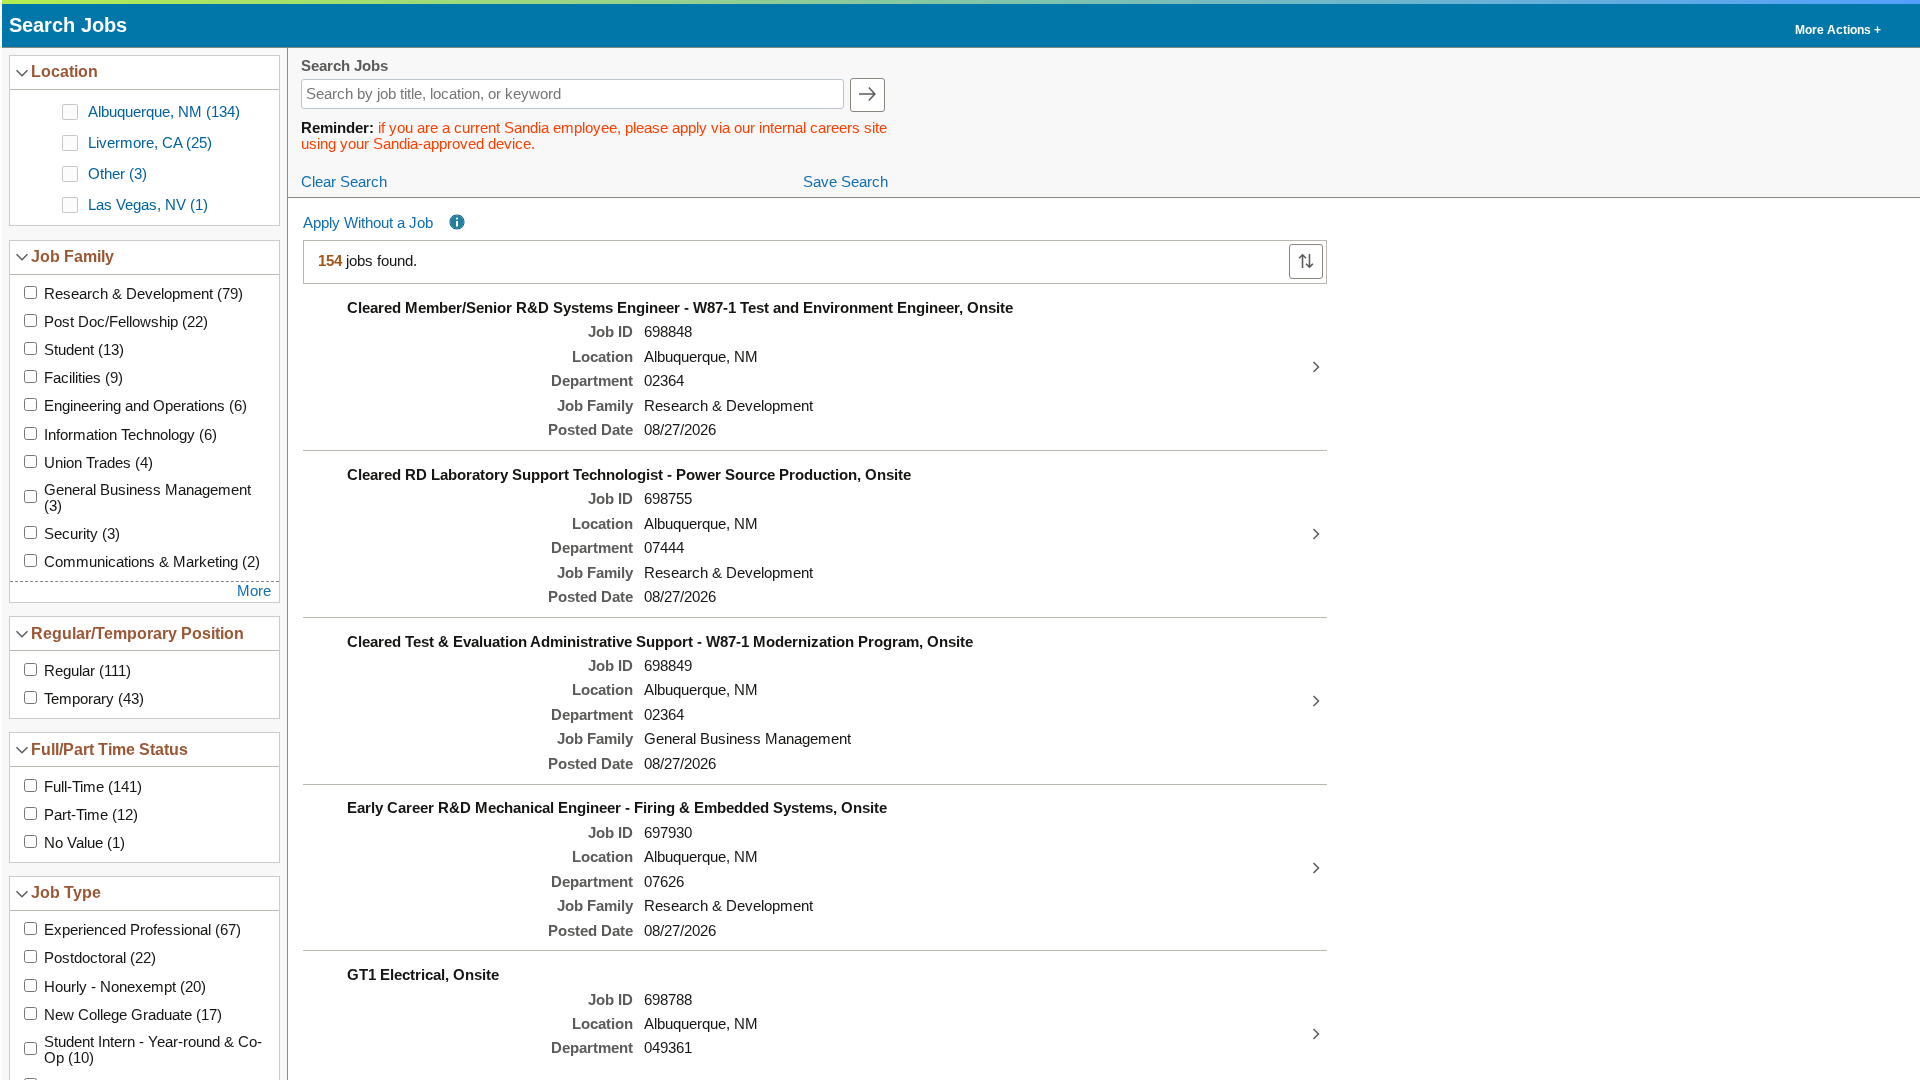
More (254, 591)
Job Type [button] (66, 892)
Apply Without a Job (368, 223)
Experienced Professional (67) (142, 930)
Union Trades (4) (98, 463)
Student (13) (84, 350)
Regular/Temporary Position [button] (137, 633)
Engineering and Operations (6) (145, 406)
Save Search (845, 182)
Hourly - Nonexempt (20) (125, 987)
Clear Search (344, 182)
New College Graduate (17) (133, 1015)
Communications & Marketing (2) (152, 562)
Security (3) (82, 534)
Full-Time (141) (93, 787)
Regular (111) (87, 671)
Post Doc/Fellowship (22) (126, 322)
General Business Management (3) (147, 498)
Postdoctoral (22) (100, 958)
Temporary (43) (94, 699)
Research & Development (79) (143, 294)
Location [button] (64, 71)
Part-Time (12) (91, 815)
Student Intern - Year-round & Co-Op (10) (153, 1050)
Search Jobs (344, 66)
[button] (1836, 25)
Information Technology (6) (130, 435)
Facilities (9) (83, 378)
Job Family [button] (72, 256)
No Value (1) (84, 843)
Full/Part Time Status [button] (109, 749)
